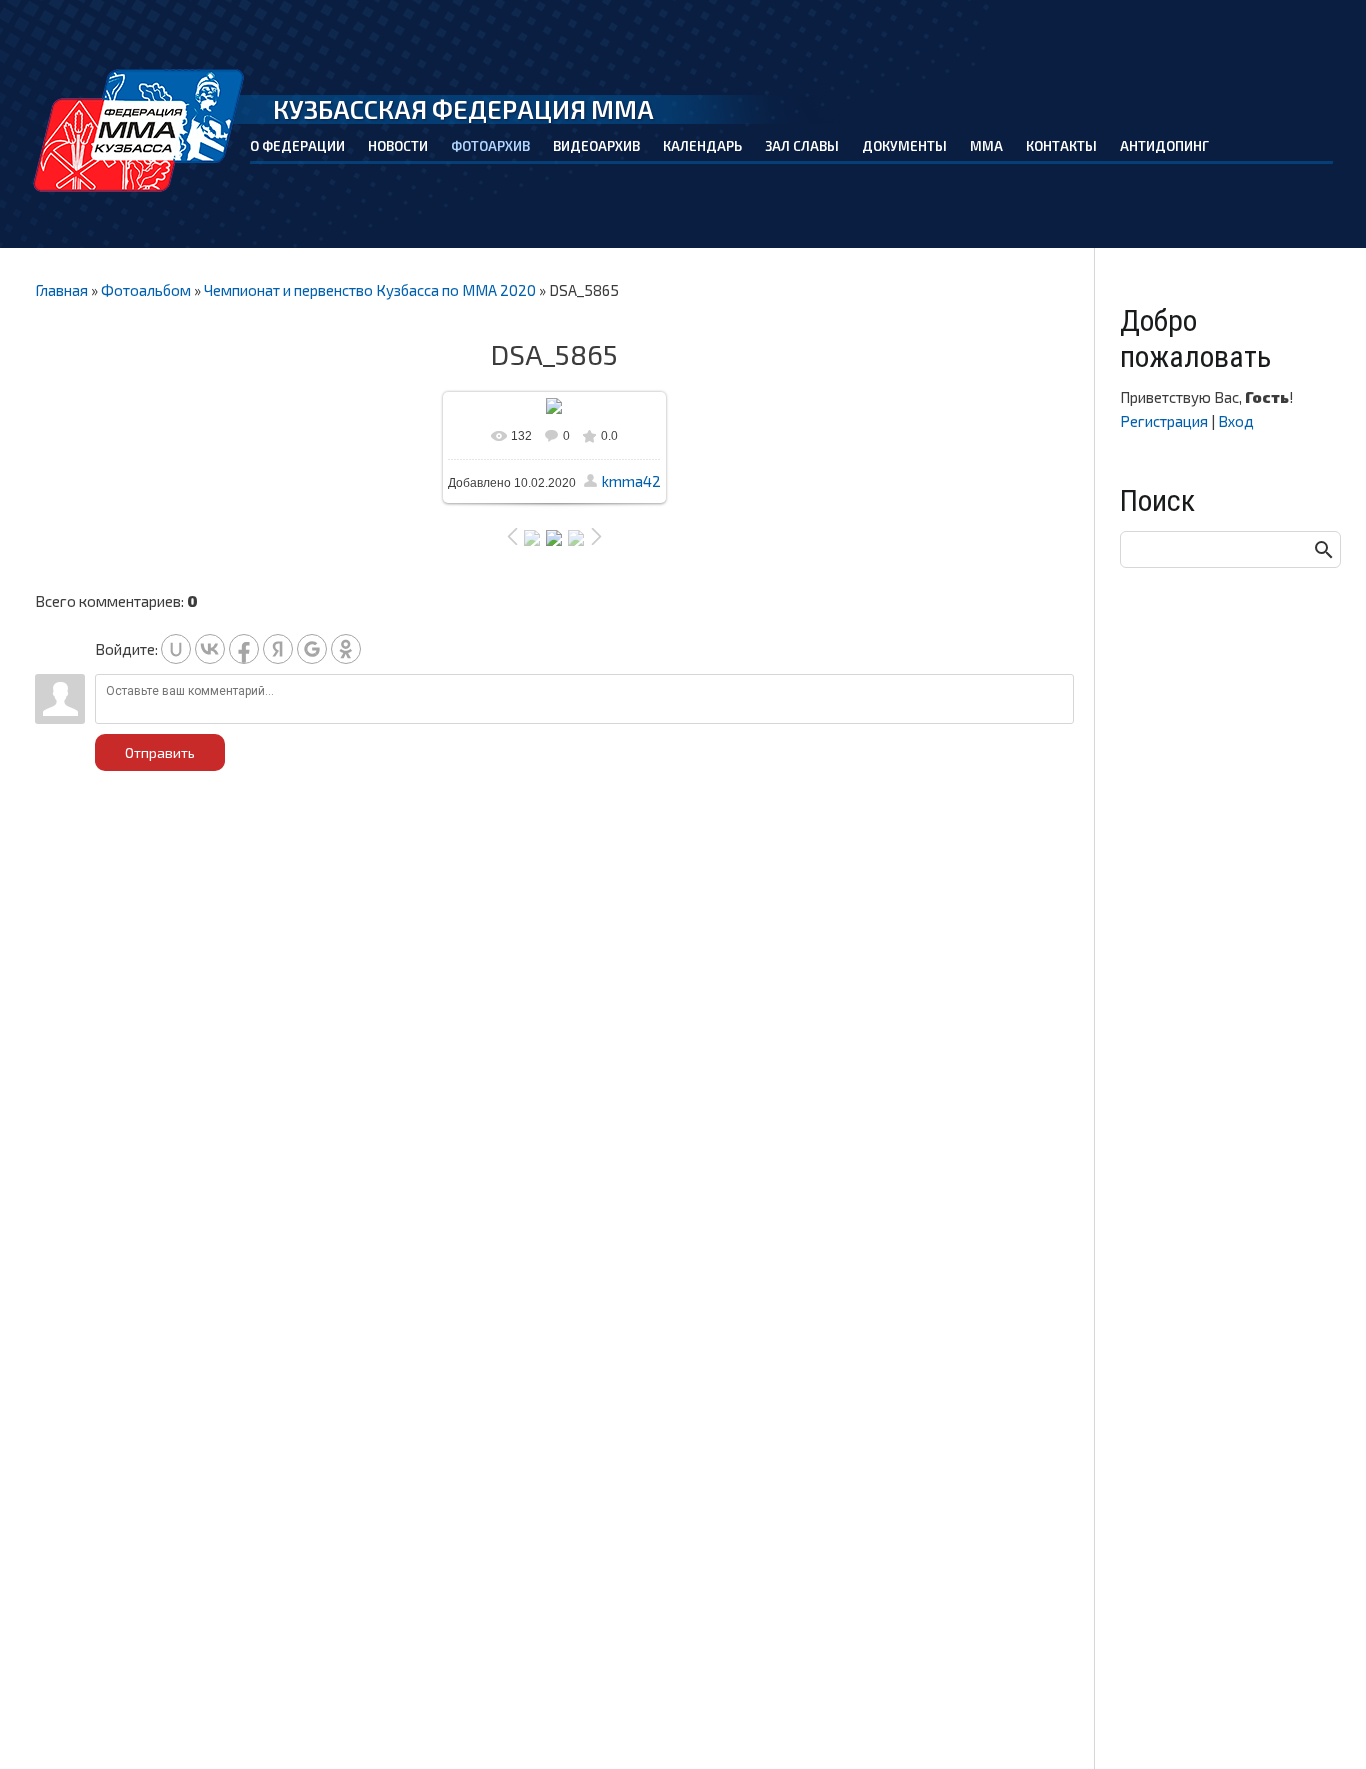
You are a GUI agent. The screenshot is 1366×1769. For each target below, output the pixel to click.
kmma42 (631, 481)
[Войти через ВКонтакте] (210, 649)
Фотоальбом (146, 290)
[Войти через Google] (312, 649)
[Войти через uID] (176, 649)
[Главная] (141, 130)
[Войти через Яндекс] (278, 649)
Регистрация (1164, 421)
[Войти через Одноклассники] (346, 649)
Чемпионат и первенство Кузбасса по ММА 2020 (370, 290)
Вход (1236, 421)
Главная (61, 290)
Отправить (160, 752)
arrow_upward (1321, 1724)
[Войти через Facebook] (244, 649)
